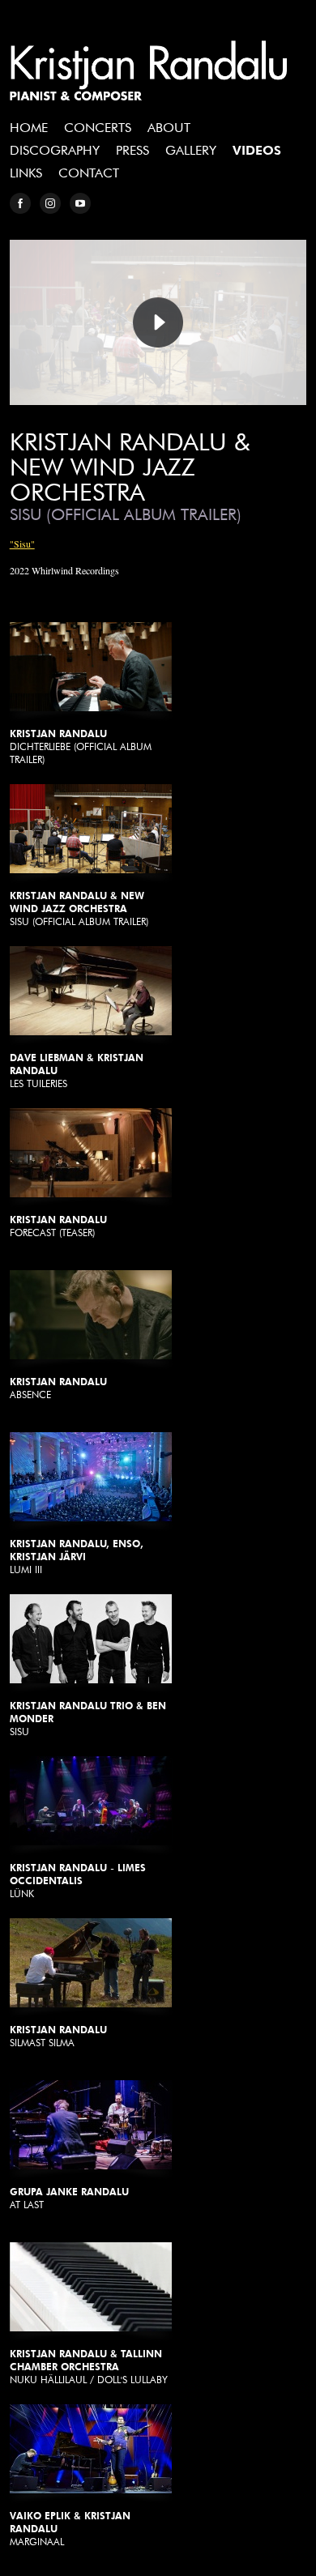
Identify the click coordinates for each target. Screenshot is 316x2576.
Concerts (98, 128)
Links (26, 173)
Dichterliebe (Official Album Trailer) (81, 746)
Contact (89, 173)
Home (29, 128)
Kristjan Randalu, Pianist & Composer (149, 70)
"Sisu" (22, 544)
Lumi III (77, 1557)
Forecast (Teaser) (58, 1226)
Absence (58, 1388)
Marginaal (70, 2529)
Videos (257, 150)
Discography (55, 150)
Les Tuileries (77, 1070)
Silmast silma (58, 2036)
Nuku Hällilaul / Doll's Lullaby (89, 2367)
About (169, 128)
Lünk (78, 1881)
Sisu (88, 1719)
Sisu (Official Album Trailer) (79, 908)
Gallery (191, 150)
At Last (69, 2198)
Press (132, 150)
